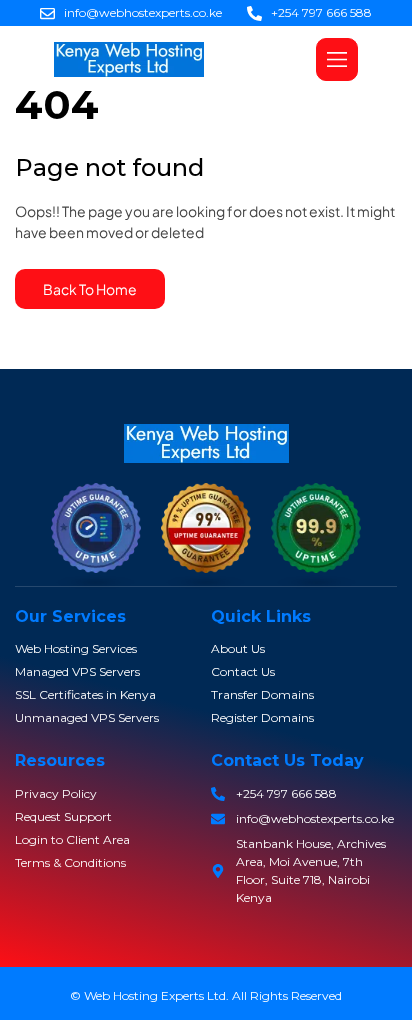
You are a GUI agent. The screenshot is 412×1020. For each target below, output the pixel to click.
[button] (337, 59)
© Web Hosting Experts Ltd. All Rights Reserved (206, 995)
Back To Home (90, 289)
